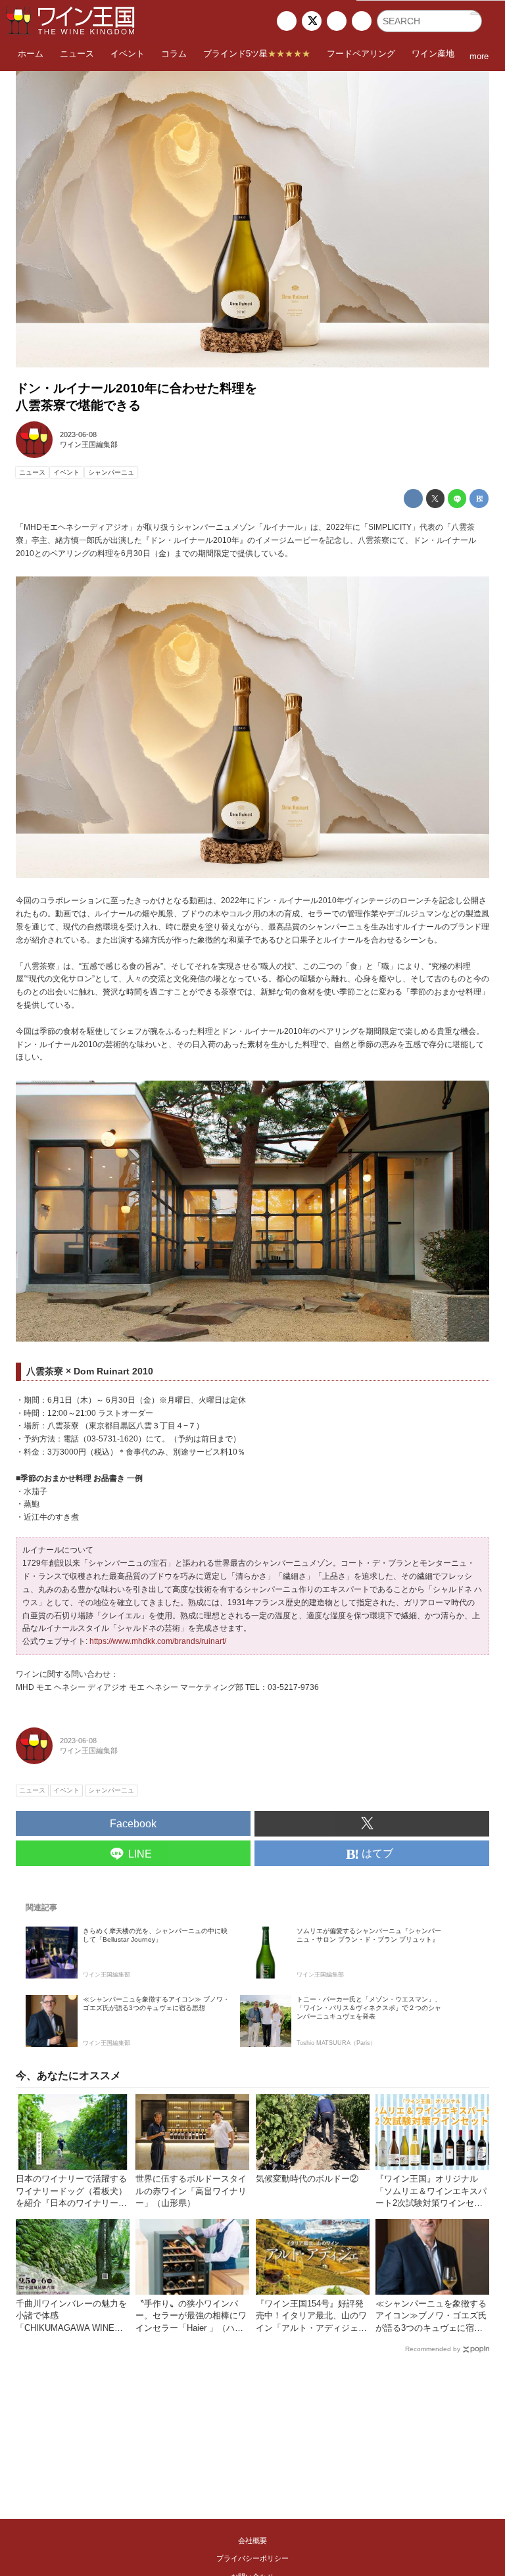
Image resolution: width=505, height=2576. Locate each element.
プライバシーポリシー (252, 2558)
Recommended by (433, 2349)
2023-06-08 (78, 434)
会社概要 (252, 2541)
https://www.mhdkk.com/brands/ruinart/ (158, 1641)
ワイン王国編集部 (89, 444)
